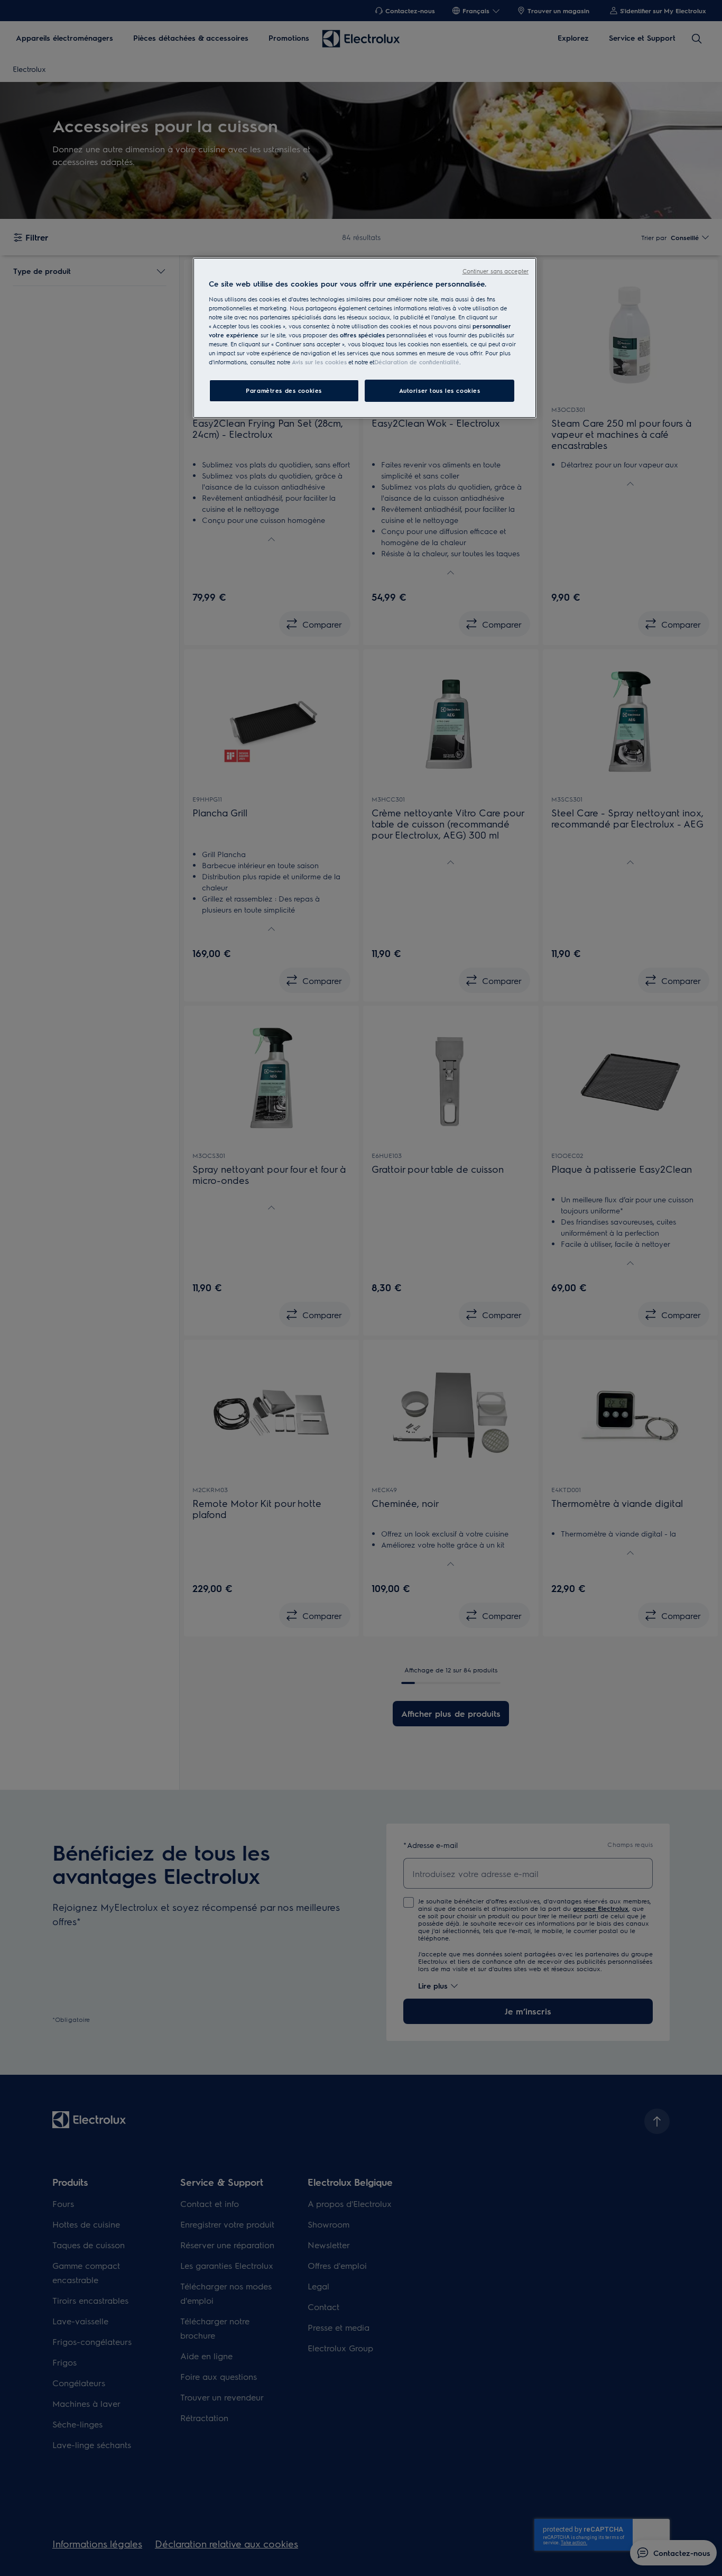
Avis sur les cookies (319, 362)
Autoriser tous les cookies (440, 390)
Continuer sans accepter (496, 271)
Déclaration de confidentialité (417, 362)
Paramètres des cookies (284, 390)
